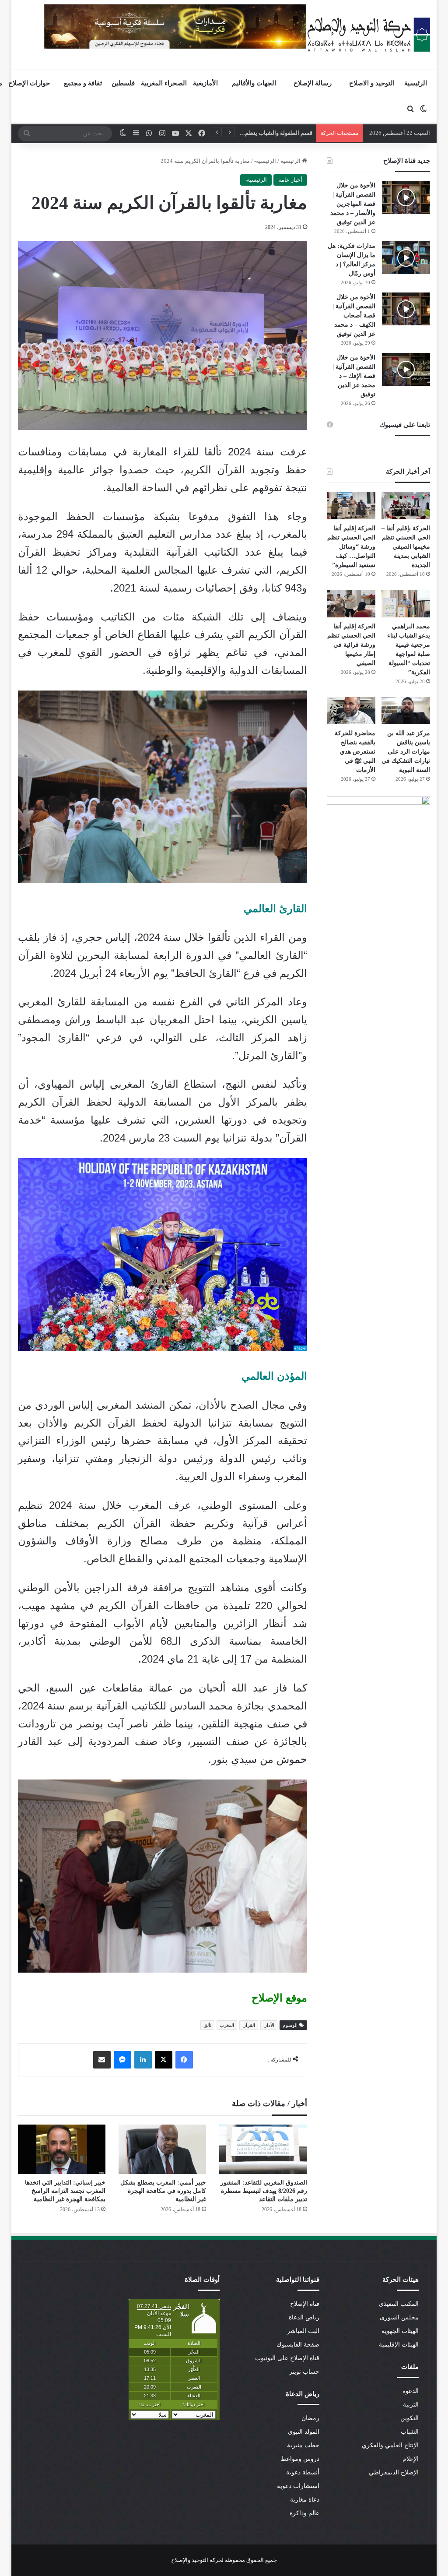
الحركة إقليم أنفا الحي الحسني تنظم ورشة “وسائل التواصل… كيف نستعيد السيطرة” (351, 547)
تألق (207, 2025)
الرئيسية (416, 83)
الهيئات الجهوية (400, 2331)
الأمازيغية (205, 83)
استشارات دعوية (298, 2486)
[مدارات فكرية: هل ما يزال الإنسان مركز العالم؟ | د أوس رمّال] (406, 258)
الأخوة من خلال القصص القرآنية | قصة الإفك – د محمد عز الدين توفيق (354, 376)
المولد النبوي (304, 2432)
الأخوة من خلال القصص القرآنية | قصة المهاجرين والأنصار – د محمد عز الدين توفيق (353, 204)
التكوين (409, 2418)
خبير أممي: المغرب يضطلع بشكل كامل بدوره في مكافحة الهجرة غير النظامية (163, 2191)
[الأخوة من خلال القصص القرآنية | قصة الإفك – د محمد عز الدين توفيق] (406, 369)
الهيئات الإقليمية (399, 2345)
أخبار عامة (290, 180)
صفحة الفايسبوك (298, 2345)
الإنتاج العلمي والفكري (390, 2445)
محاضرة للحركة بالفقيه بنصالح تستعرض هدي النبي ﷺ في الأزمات (355, 752)
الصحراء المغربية (164, 83)
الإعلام (411, 2459)
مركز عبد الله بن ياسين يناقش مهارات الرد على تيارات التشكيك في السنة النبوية (406, 752)
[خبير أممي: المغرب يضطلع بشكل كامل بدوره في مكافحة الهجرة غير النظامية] (162, 2149)
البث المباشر (303, 2331)
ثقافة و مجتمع (83, 83)
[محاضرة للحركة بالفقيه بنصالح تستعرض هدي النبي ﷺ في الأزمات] (351, 711)
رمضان (310, 2418)
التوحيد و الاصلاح (372, 83)
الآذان (269, 2025)
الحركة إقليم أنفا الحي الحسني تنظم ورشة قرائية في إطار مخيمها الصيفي (351, 645)
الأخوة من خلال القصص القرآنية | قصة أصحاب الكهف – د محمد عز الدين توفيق (354, 315)
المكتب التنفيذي (399, 2304)
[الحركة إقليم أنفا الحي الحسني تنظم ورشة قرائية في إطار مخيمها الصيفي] (351, 604)
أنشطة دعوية (303, 2472)
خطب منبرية (303, 2445)
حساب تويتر (304, 2372)
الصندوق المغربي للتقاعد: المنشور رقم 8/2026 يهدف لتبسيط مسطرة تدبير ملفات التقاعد (264, 2191)
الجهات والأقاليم (254, 83)
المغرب (227, 2025)
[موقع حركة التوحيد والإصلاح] (369, 35)
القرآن (249, 2025)
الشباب (410, 2432)
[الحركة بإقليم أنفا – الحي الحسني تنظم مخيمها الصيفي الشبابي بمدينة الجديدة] (406, 506)
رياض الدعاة (304, 2317)
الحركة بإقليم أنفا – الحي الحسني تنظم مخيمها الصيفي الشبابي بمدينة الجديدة (406, 547)
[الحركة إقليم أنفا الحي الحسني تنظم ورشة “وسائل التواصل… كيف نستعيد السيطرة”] (351, 506)
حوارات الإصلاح (29, 83)
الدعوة (411, 2391)
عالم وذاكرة (304, 2513)
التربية (411, 2405)
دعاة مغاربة (305, 2500)
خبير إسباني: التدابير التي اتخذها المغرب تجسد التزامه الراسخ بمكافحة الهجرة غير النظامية (65, 2191)
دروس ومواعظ (300, 2459)
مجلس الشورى (399, 2317)
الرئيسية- (265, 161)
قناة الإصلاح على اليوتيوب (287, 2358)
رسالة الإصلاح (313, 83)
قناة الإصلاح (305, 2304)
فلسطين (123, 83)
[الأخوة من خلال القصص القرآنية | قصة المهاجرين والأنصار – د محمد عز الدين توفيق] (406, 197)
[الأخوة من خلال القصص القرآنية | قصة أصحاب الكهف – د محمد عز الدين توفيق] (406, 309)
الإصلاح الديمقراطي (394, 2472)
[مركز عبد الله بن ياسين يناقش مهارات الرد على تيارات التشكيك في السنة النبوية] (406, 711)
